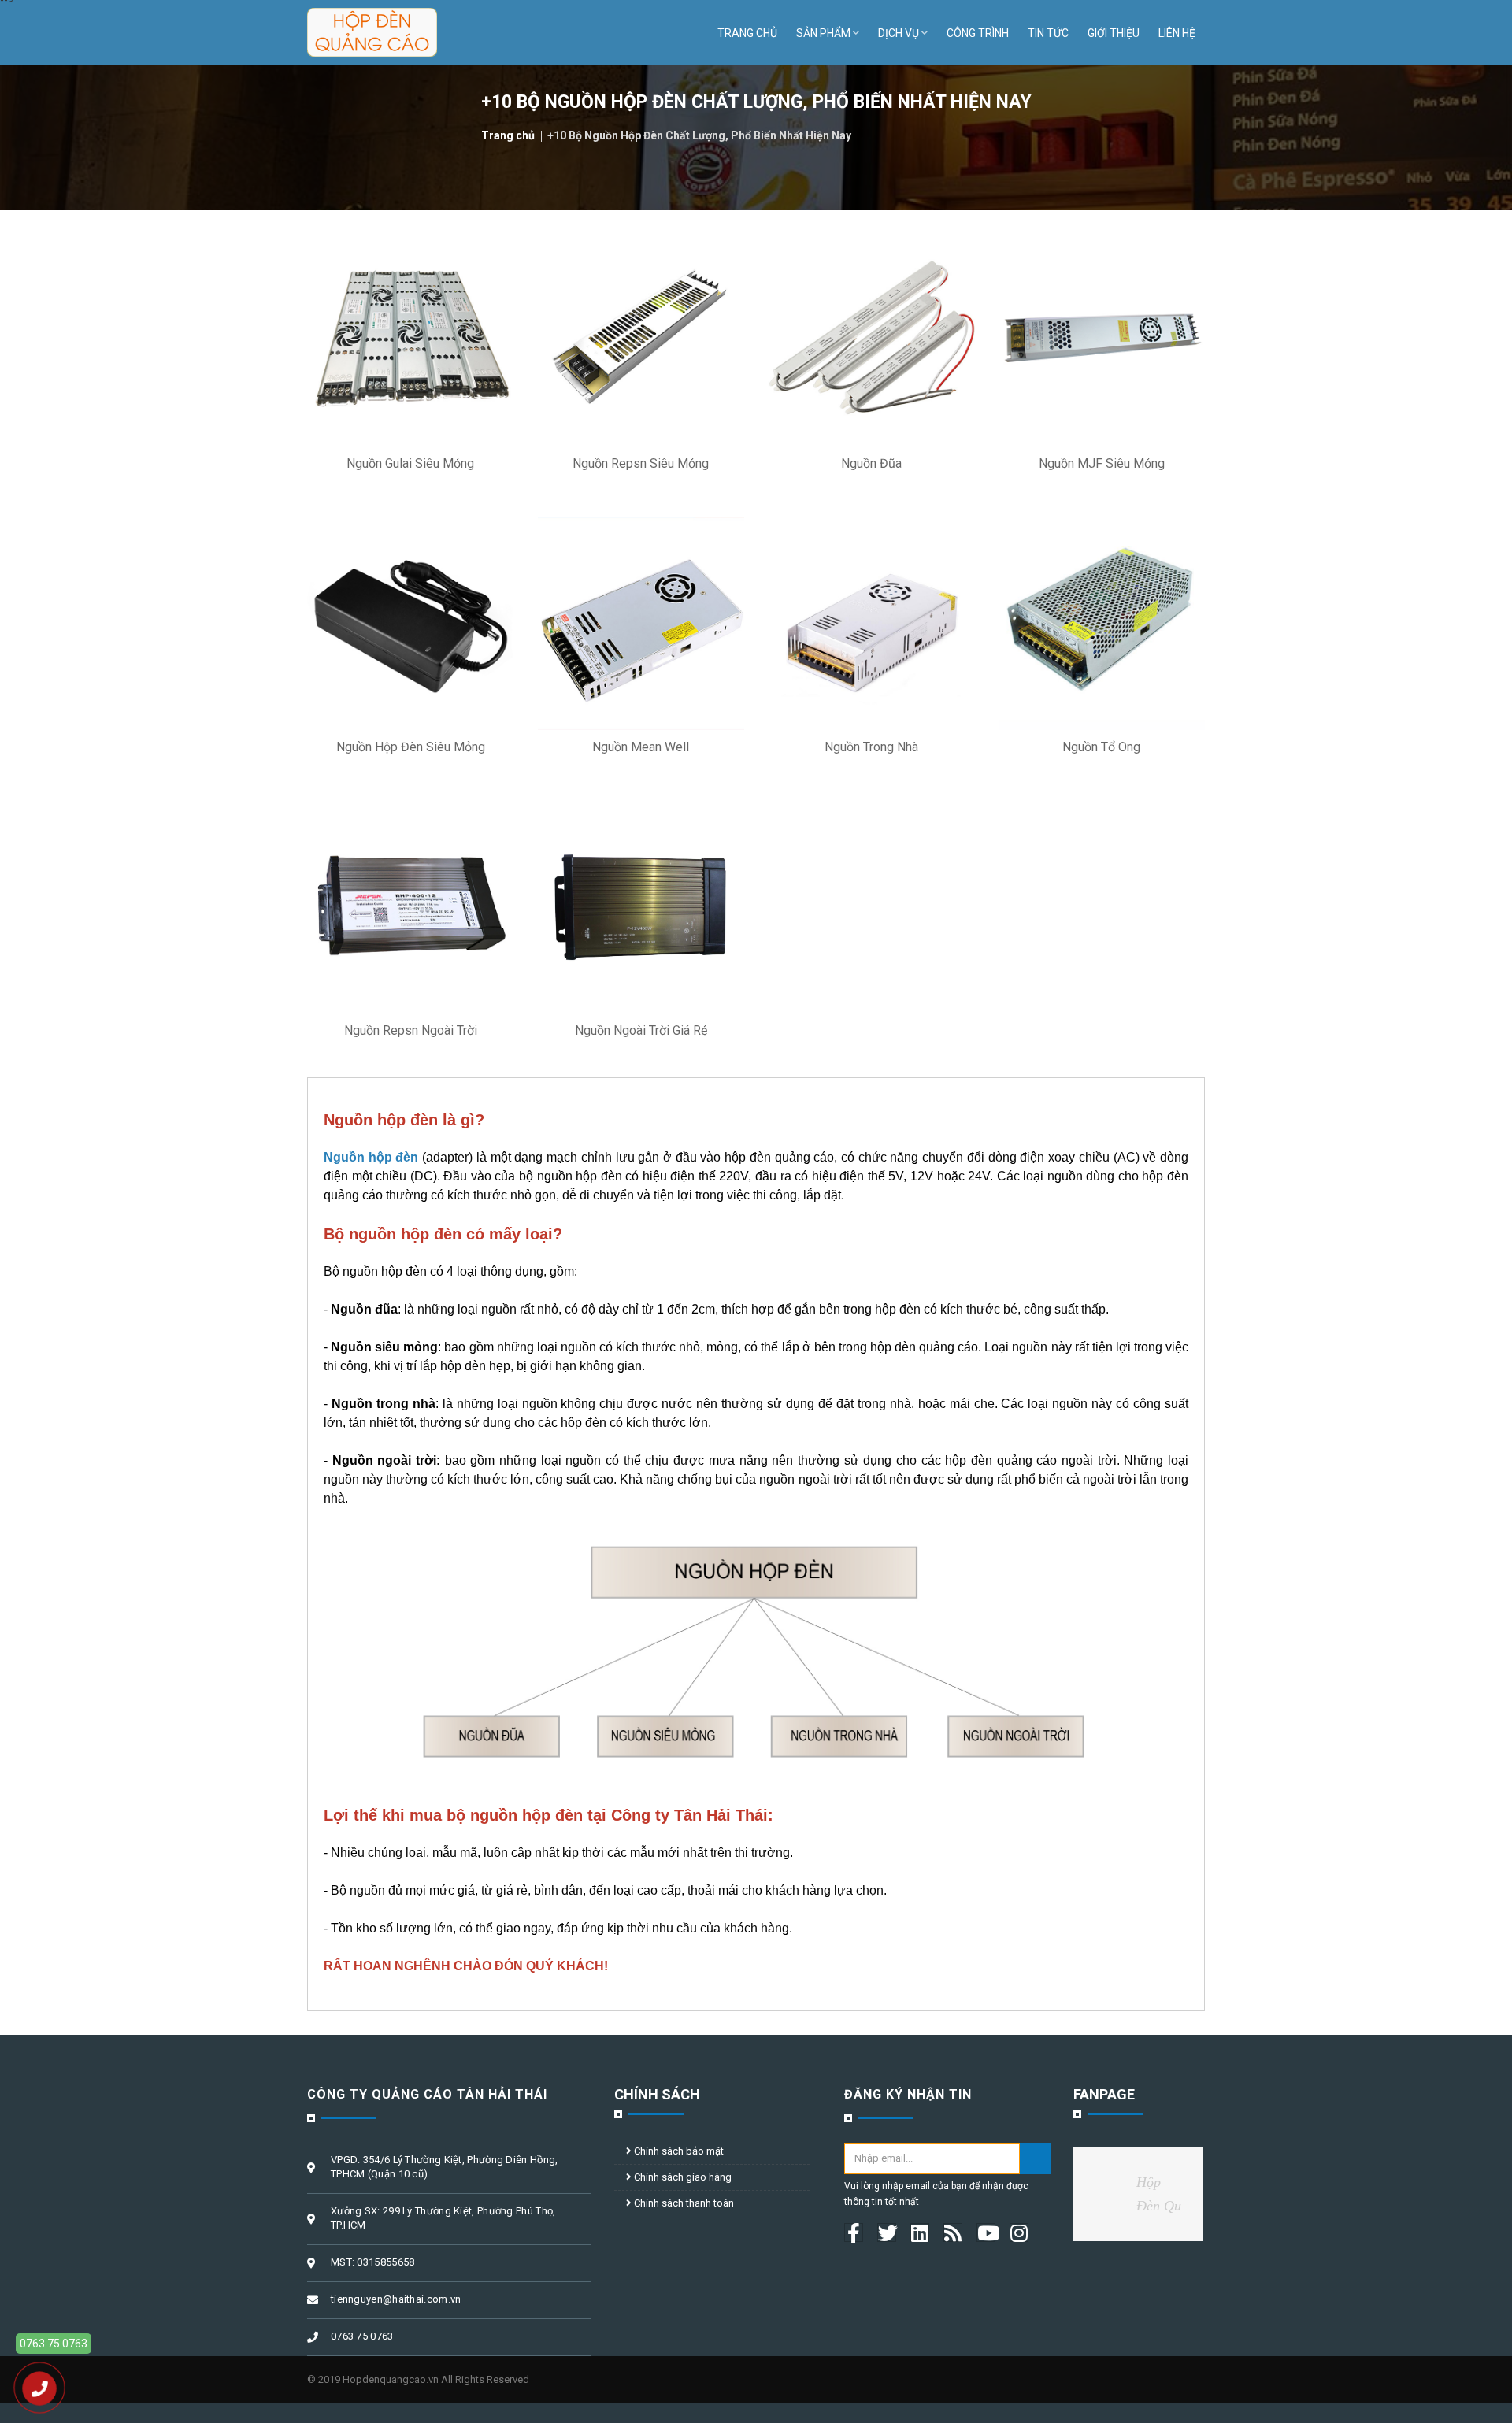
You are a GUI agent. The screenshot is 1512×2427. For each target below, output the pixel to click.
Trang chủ (747, 33)
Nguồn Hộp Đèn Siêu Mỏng (411, 747)
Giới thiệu (1114, 33)
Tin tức (1048, 33)
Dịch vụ (899, 33)
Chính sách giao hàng (682, 2177)
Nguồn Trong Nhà (871, 747)
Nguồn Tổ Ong (1101, 747)
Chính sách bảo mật (678, 2151)
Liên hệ (1177, 33)
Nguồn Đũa (871, 463)
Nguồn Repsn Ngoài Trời (411, 1030)
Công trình (978, 33)
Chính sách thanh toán (683, 2203)
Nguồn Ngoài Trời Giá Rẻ (641, 1030)
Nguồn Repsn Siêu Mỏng (641, 463)
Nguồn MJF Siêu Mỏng (1102, 463)
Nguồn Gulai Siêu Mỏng (410, 463)
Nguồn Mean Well (641, 747)
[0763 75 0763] (39, 2388)
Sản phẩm (823, 33)
